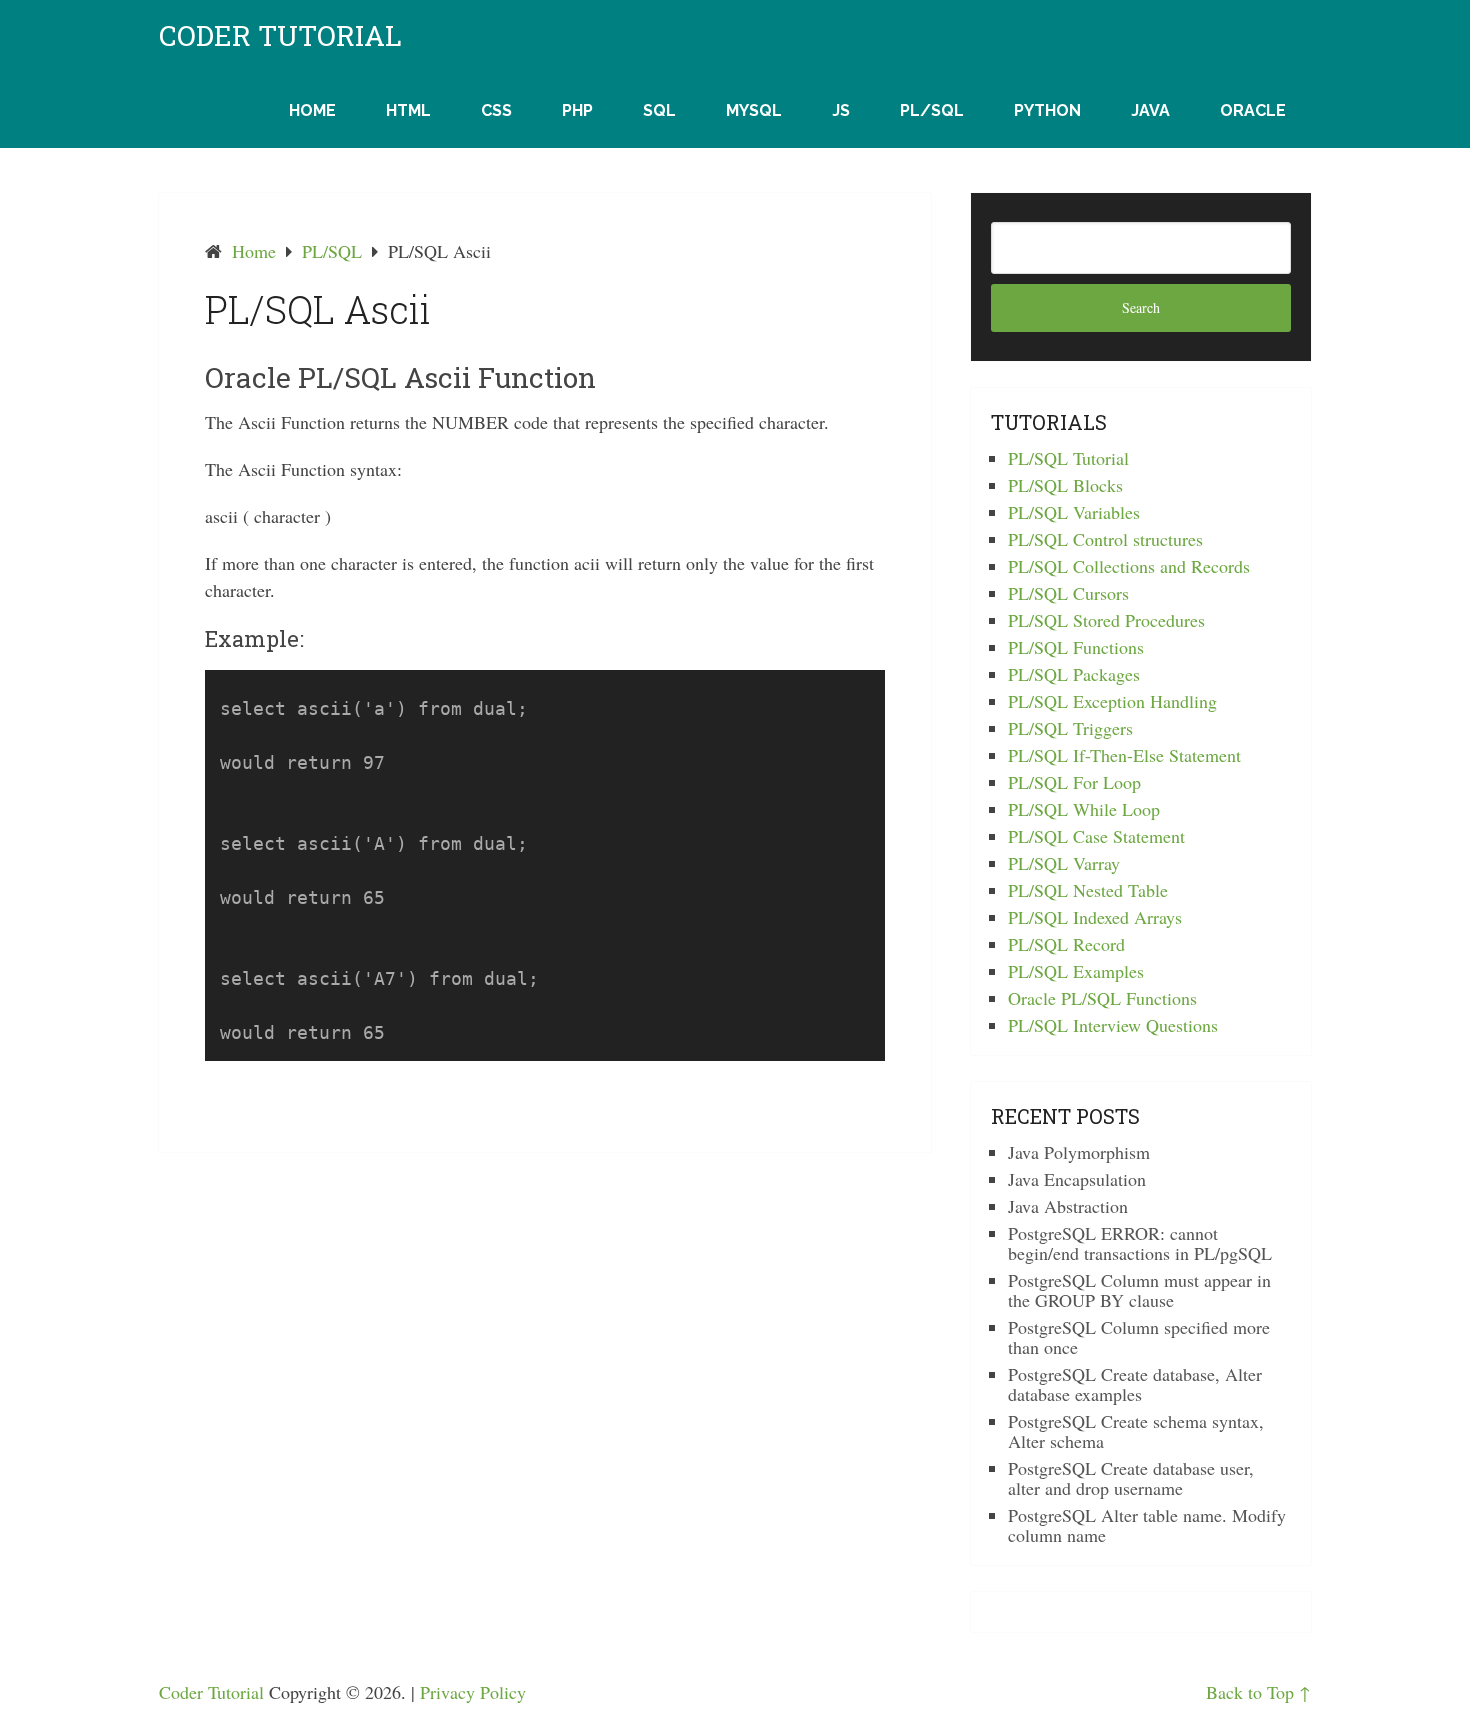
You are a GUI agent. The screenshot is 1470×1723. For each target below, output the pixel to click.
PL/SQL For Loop (1074, 782)
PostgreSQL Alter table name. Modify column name (1147, 1525)
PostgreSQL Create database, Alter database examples (1135, 1384)
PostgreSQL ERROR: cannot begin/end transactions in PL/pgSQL (1140, 1243)
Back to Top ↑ (1258, 1692)
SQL (659, 110)
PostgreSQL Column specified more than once (1139, 1337)
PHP (577, 110)
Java (1150, 110)
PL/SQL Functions (1076, 647)
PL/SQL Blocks (1065, 485)
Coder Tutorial (280, 36)
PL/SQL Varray (1064, 863)
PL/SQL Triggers (1070, 728)
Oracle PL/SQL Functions (1102, 998)
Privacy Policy (473, 1692)
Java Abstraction (1068, 1206)
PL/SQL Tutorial (1068, 458)
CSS (496, 110)
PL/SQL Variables (1074, 512)
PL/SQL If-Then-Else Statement (1124, 755)
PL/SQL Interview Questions (1113, 1025)
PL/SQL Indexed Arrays (1095, 917)
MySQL (754, 110)
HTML (408, 110)
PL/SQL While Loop (1084, 809)
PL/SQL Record (1066, 944)
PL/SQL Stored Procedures (1106, 620)
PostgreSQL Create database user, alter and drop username (1131, 1478)
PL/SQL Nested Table (1088, 890)
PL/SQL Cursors (1068, 593)
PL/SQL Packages (1074, 674)
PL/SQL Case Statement (1096, 836)
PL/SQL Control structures (1105, 539)
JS (841, 110)
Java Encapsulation (1077, 1179)
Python (1047, 110)
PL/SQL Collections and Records (1129, 566)
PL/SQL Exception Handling (1112, 701)
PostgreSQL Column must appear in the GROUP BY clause (1139, 1290)
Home (312, 110)
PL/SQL (932, 110)
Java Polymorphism (1079, 1152)
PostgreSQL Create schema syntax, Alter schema (1136, 1431)
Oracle (1253, 110)
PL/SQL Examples (1076, 971)
